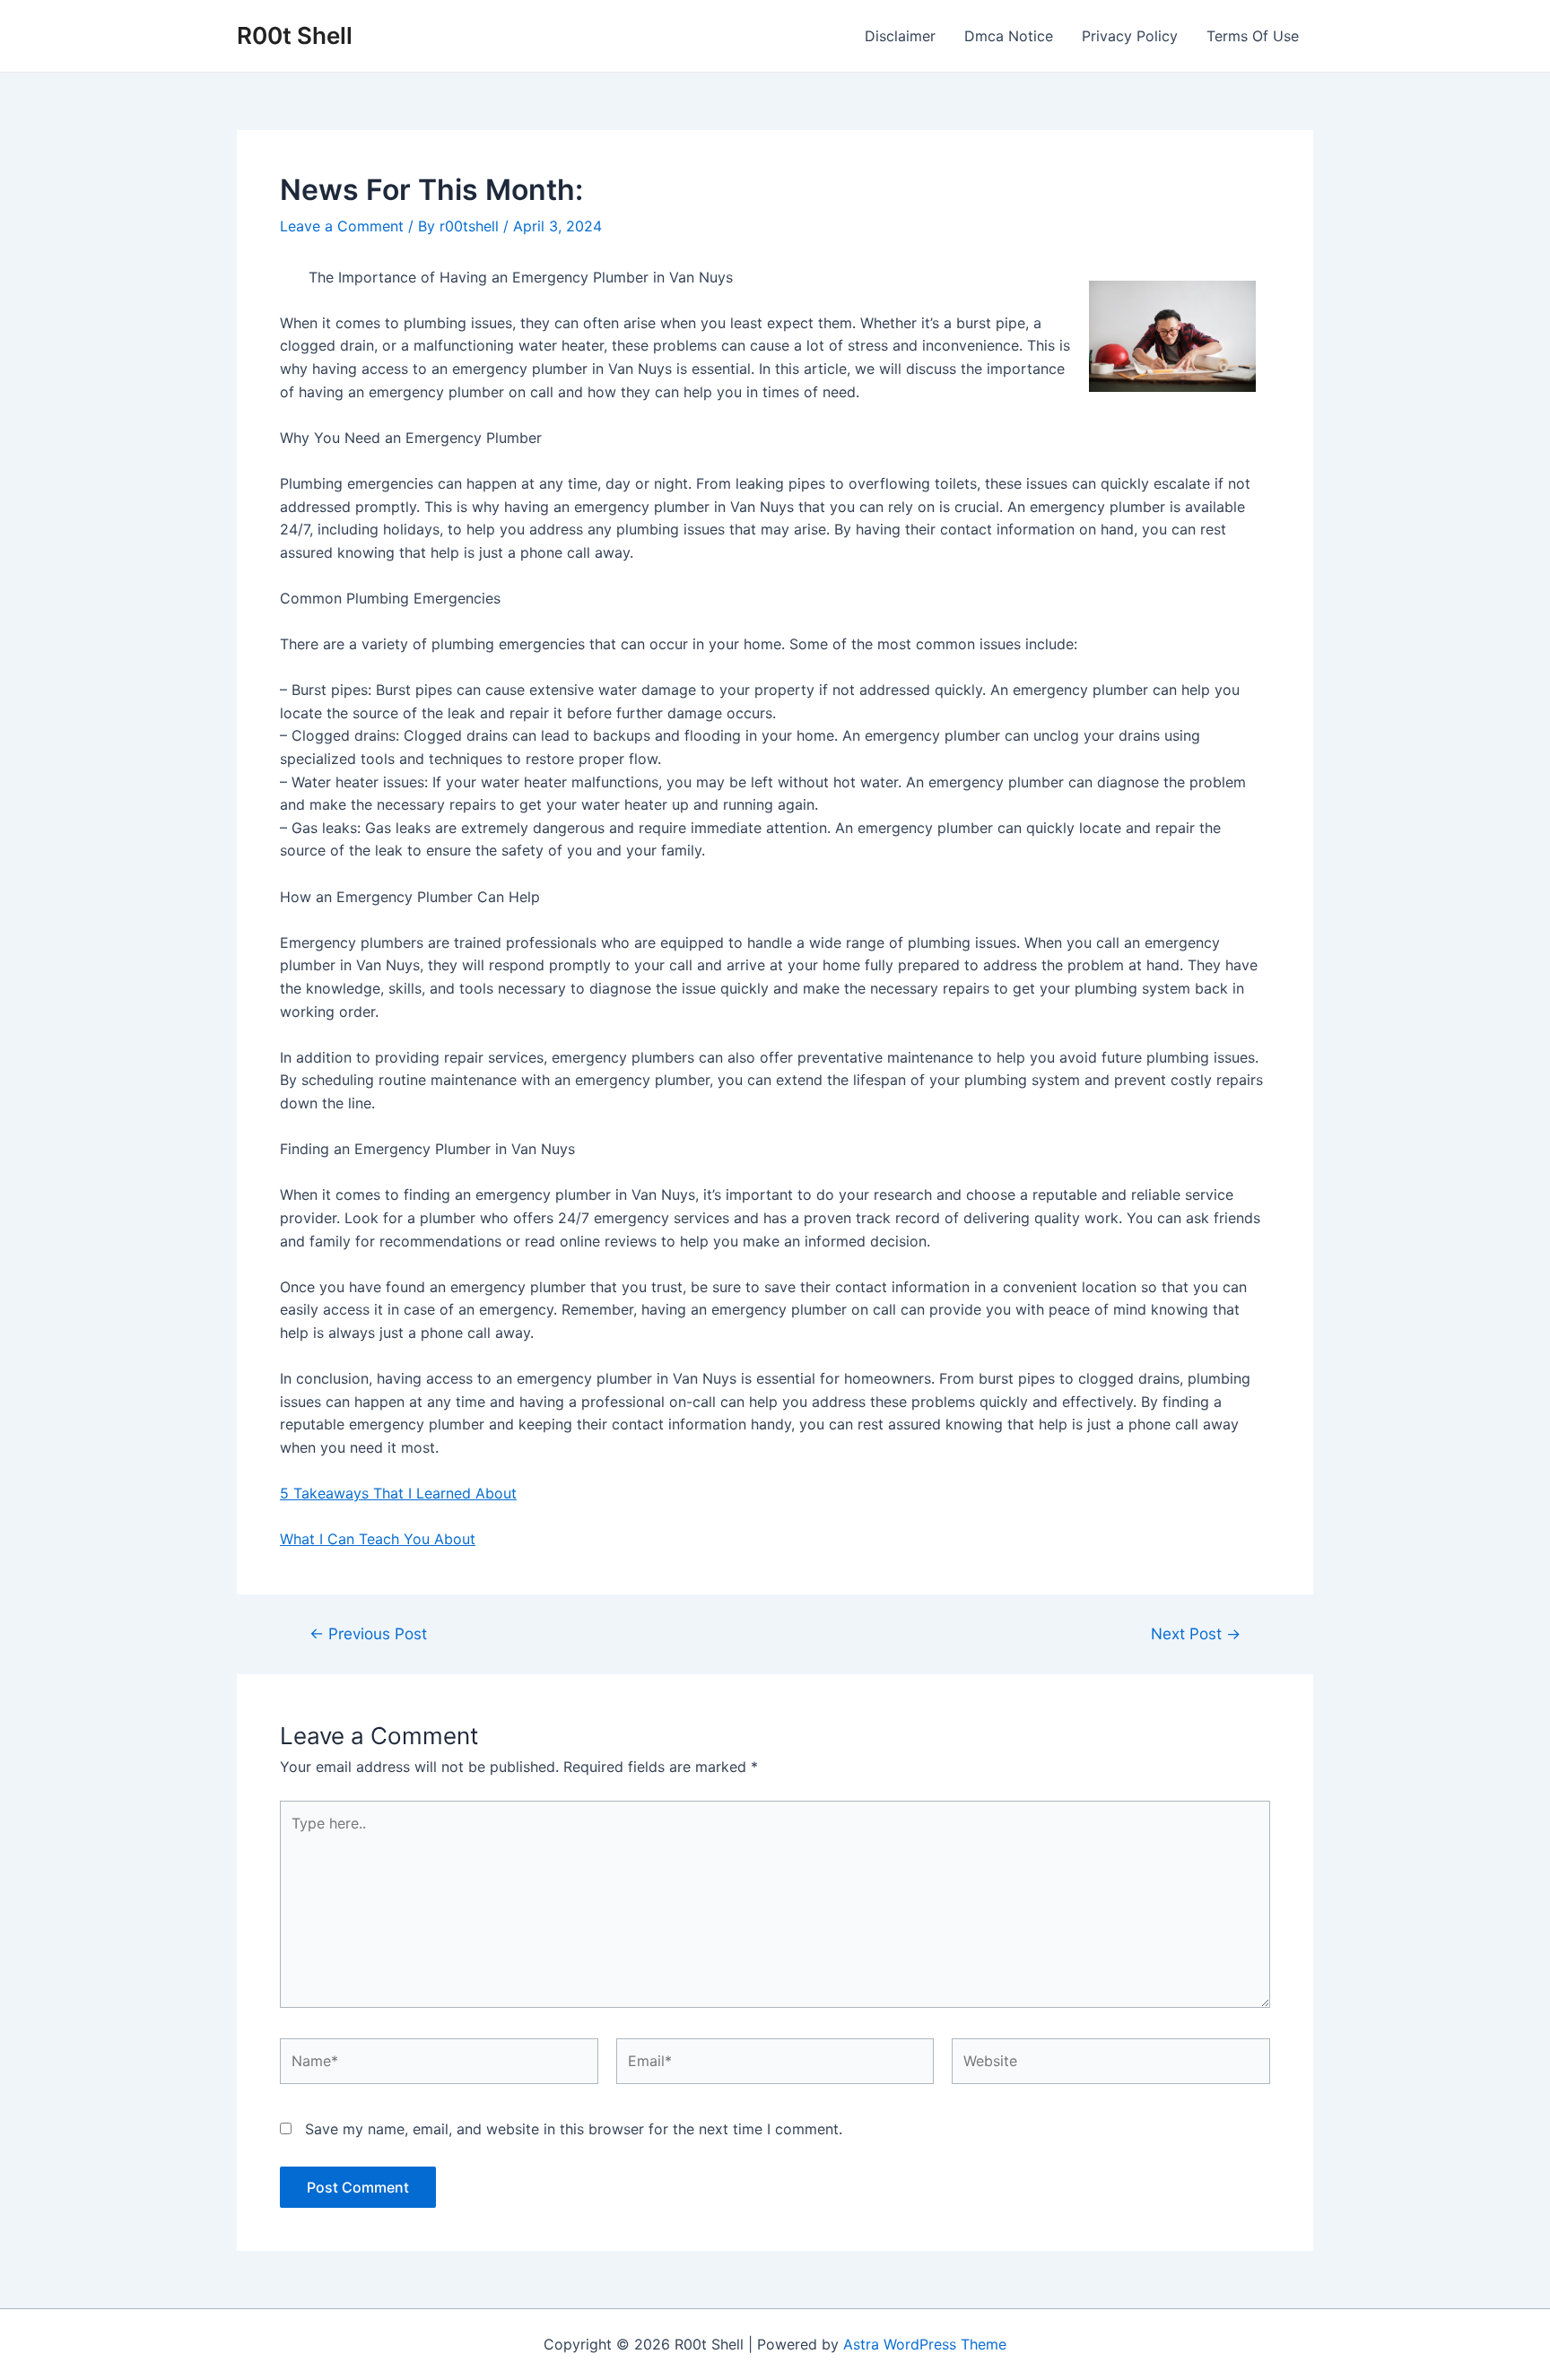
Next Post (1196, 1633)
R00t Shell (295, 35)
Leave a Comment (342, 226)
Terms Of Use (1253, 36)
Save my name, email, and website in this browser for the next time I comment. (574, 2129)
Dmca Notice (1009, 36)
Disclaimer (900, 36)
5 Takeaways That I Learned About (398, 1493)
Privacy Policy (1130, 36)
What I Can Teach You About (378, 1539)
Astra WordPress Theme (925, 2344)
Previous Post (368, 1633)
